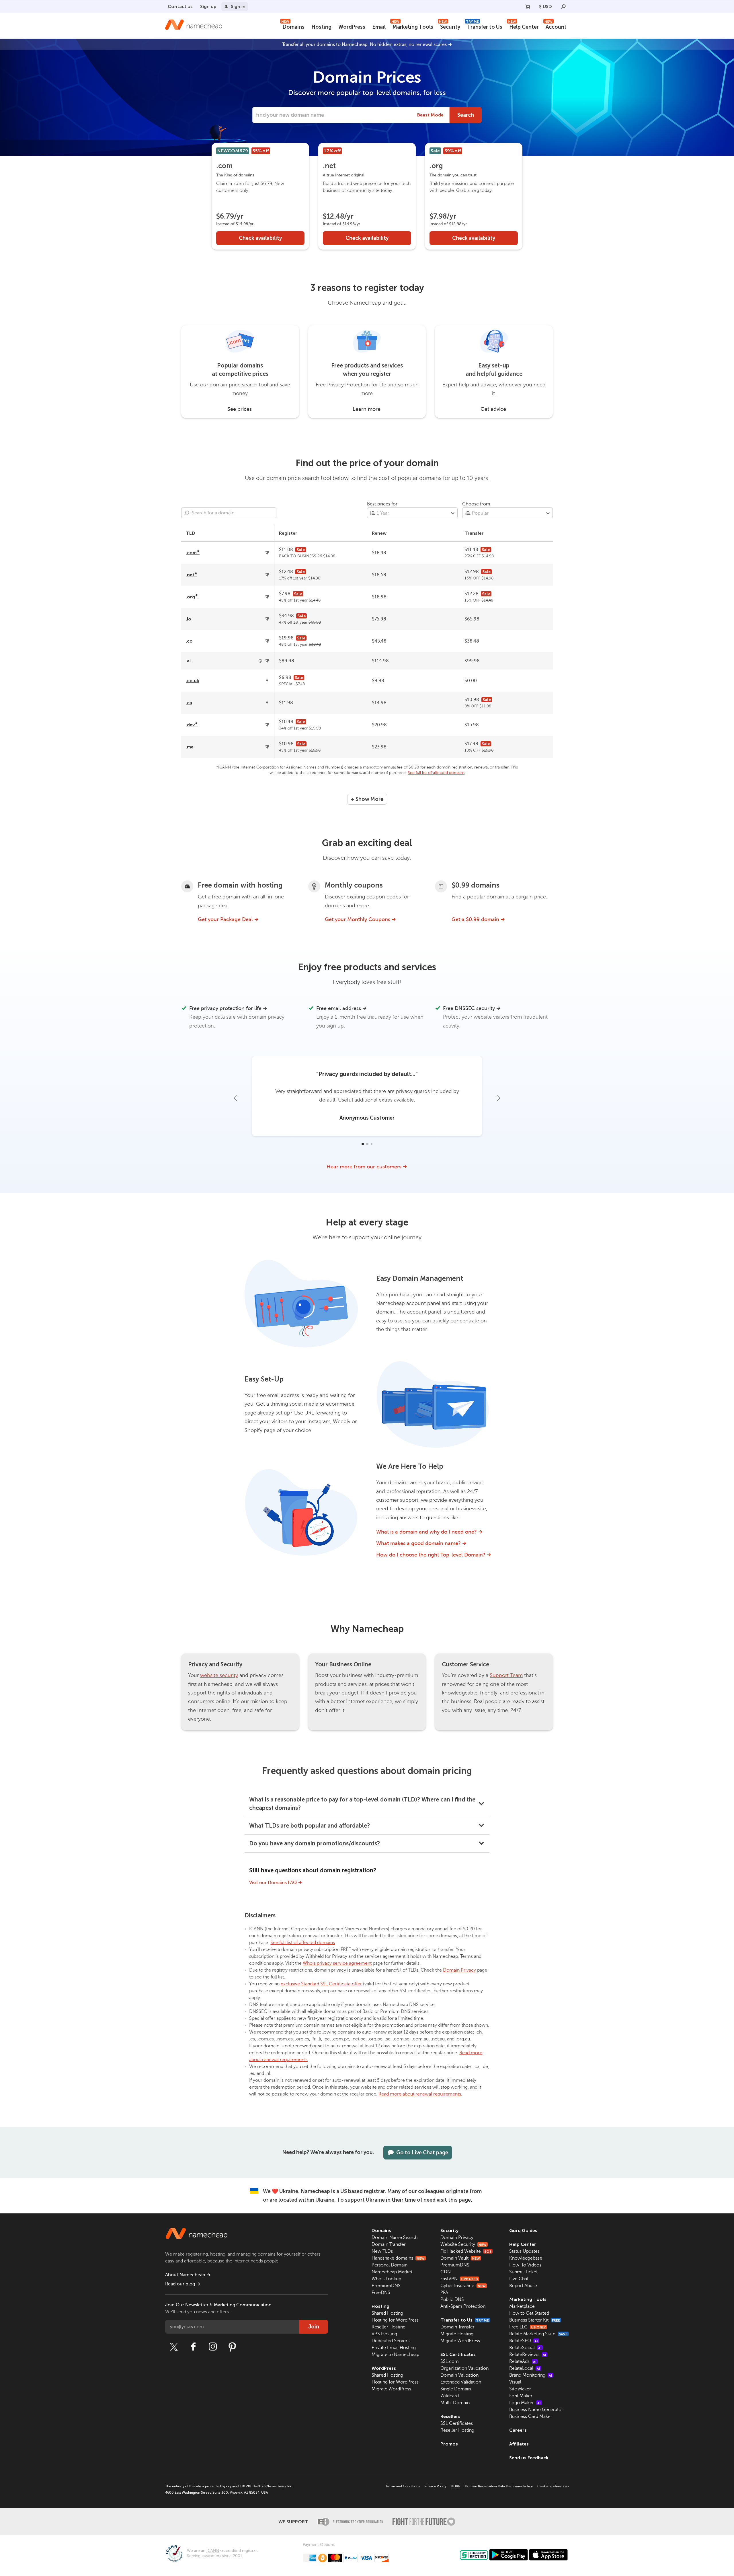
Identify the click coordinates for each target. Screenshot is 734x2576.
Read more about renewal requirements (420, 2094)
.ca (189, 703)
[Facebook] (193, 2347)
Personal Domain (390, 2265)
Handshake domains (398, 2258)
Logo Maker (525, 2403)
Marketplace (522, 2306)
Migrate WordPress (391, 2389)
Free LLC (527, 2327)
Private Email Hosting (394, 2348)
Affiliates (519, 2444)
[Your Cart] (528, 7)
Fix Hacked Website (466, 2251)
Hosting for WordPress (395, 2320)
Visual (515, 2382)
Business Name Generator (536, 2410)
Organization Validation (464, 2368)
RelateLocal (525, 2368)
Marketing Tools (412, 26)
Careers (518, 2430)
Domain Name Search (395, 2238)
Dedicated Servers (391, 2341)
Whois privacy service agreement (337, 1963)
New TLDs (382, 2251)
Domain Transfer (389, 2244)
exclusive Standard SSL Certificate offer (321, 1984)
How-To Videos (525, 2265)
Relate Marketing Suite (538, 2334)
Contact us (180, 6)
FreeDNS (381, 2293)
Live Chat (519, 2279)
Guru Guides (523, 2230)
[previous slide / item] (236, 1098)
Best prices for (382, 504)
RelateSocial (525, 2348)
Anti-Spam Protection (463, 2306)
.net (192, 575)
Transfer (474, 533)
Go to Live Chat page (422, 2153)
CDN (446, 2272)
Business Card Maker (531, 2417)
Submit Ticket (523, 2272)
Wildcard (450, 2396)
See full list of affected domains (436, 773)
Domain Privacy (459, 1970)
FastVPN (459, 2279)
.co (189, 641)
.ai (188, 661)
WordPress (352, 27)
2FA (444, 2293)
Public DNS (452, 2299)
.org (192, 597)
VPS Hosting (384, 2334)
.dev (192, 725)
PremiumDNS (386, 2286)
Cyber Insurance (463, 2286)
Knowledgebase (526, 2258)
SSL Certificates (458, 2354)
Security (450, 26)
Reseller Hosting (389, 2327)
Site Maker (520, 2389)
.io (189, 619)
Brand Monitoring (531, 2375)
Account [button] (556, 26)
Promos (449, 2444)
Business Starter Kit (535, 2320)
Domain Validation (459, 2375)
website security (219, 1675)
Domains (293, 26)
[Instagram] (213, 2347)
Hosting (321, 27)
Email (379, 27)
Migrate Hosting (457, 2334)
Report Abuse (523, 2286)
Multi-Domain (455, 2403)
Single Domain (456, 2389)
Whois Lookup (386, 2279)
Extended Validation (461, 2382)
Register (288, 533)
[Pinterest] (232, 2347)
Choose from (476, 504)
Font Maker (521, 2396)
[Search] (563, 7)
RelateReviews (528, 2355)
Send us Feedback (529, 2458)
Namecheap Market (392, 2272)
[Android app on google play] (508, 2555)
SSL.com (450, 2361)
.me (190, 747)
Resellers (450, 2416)
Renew (379, 533)
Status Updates (524, 2251)
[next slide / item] (498, 1098)
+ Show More (367, 799)
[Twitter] (174, 2347)
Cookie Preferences (553, 2486)
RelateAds (523, 2361)
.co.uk (193, 681)
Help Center (523, 26)
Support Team (506, 1675)
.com (193, 553)
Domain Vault (460, 2258)
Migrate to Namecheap (395, 2355)
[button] (362, 1144)
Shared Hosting (387, 2313)
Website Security (463, 2244)
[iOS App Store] (548, 2555)
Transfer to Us (484, 26)
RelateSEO (524, 2341)
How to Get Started (529, 2313)
